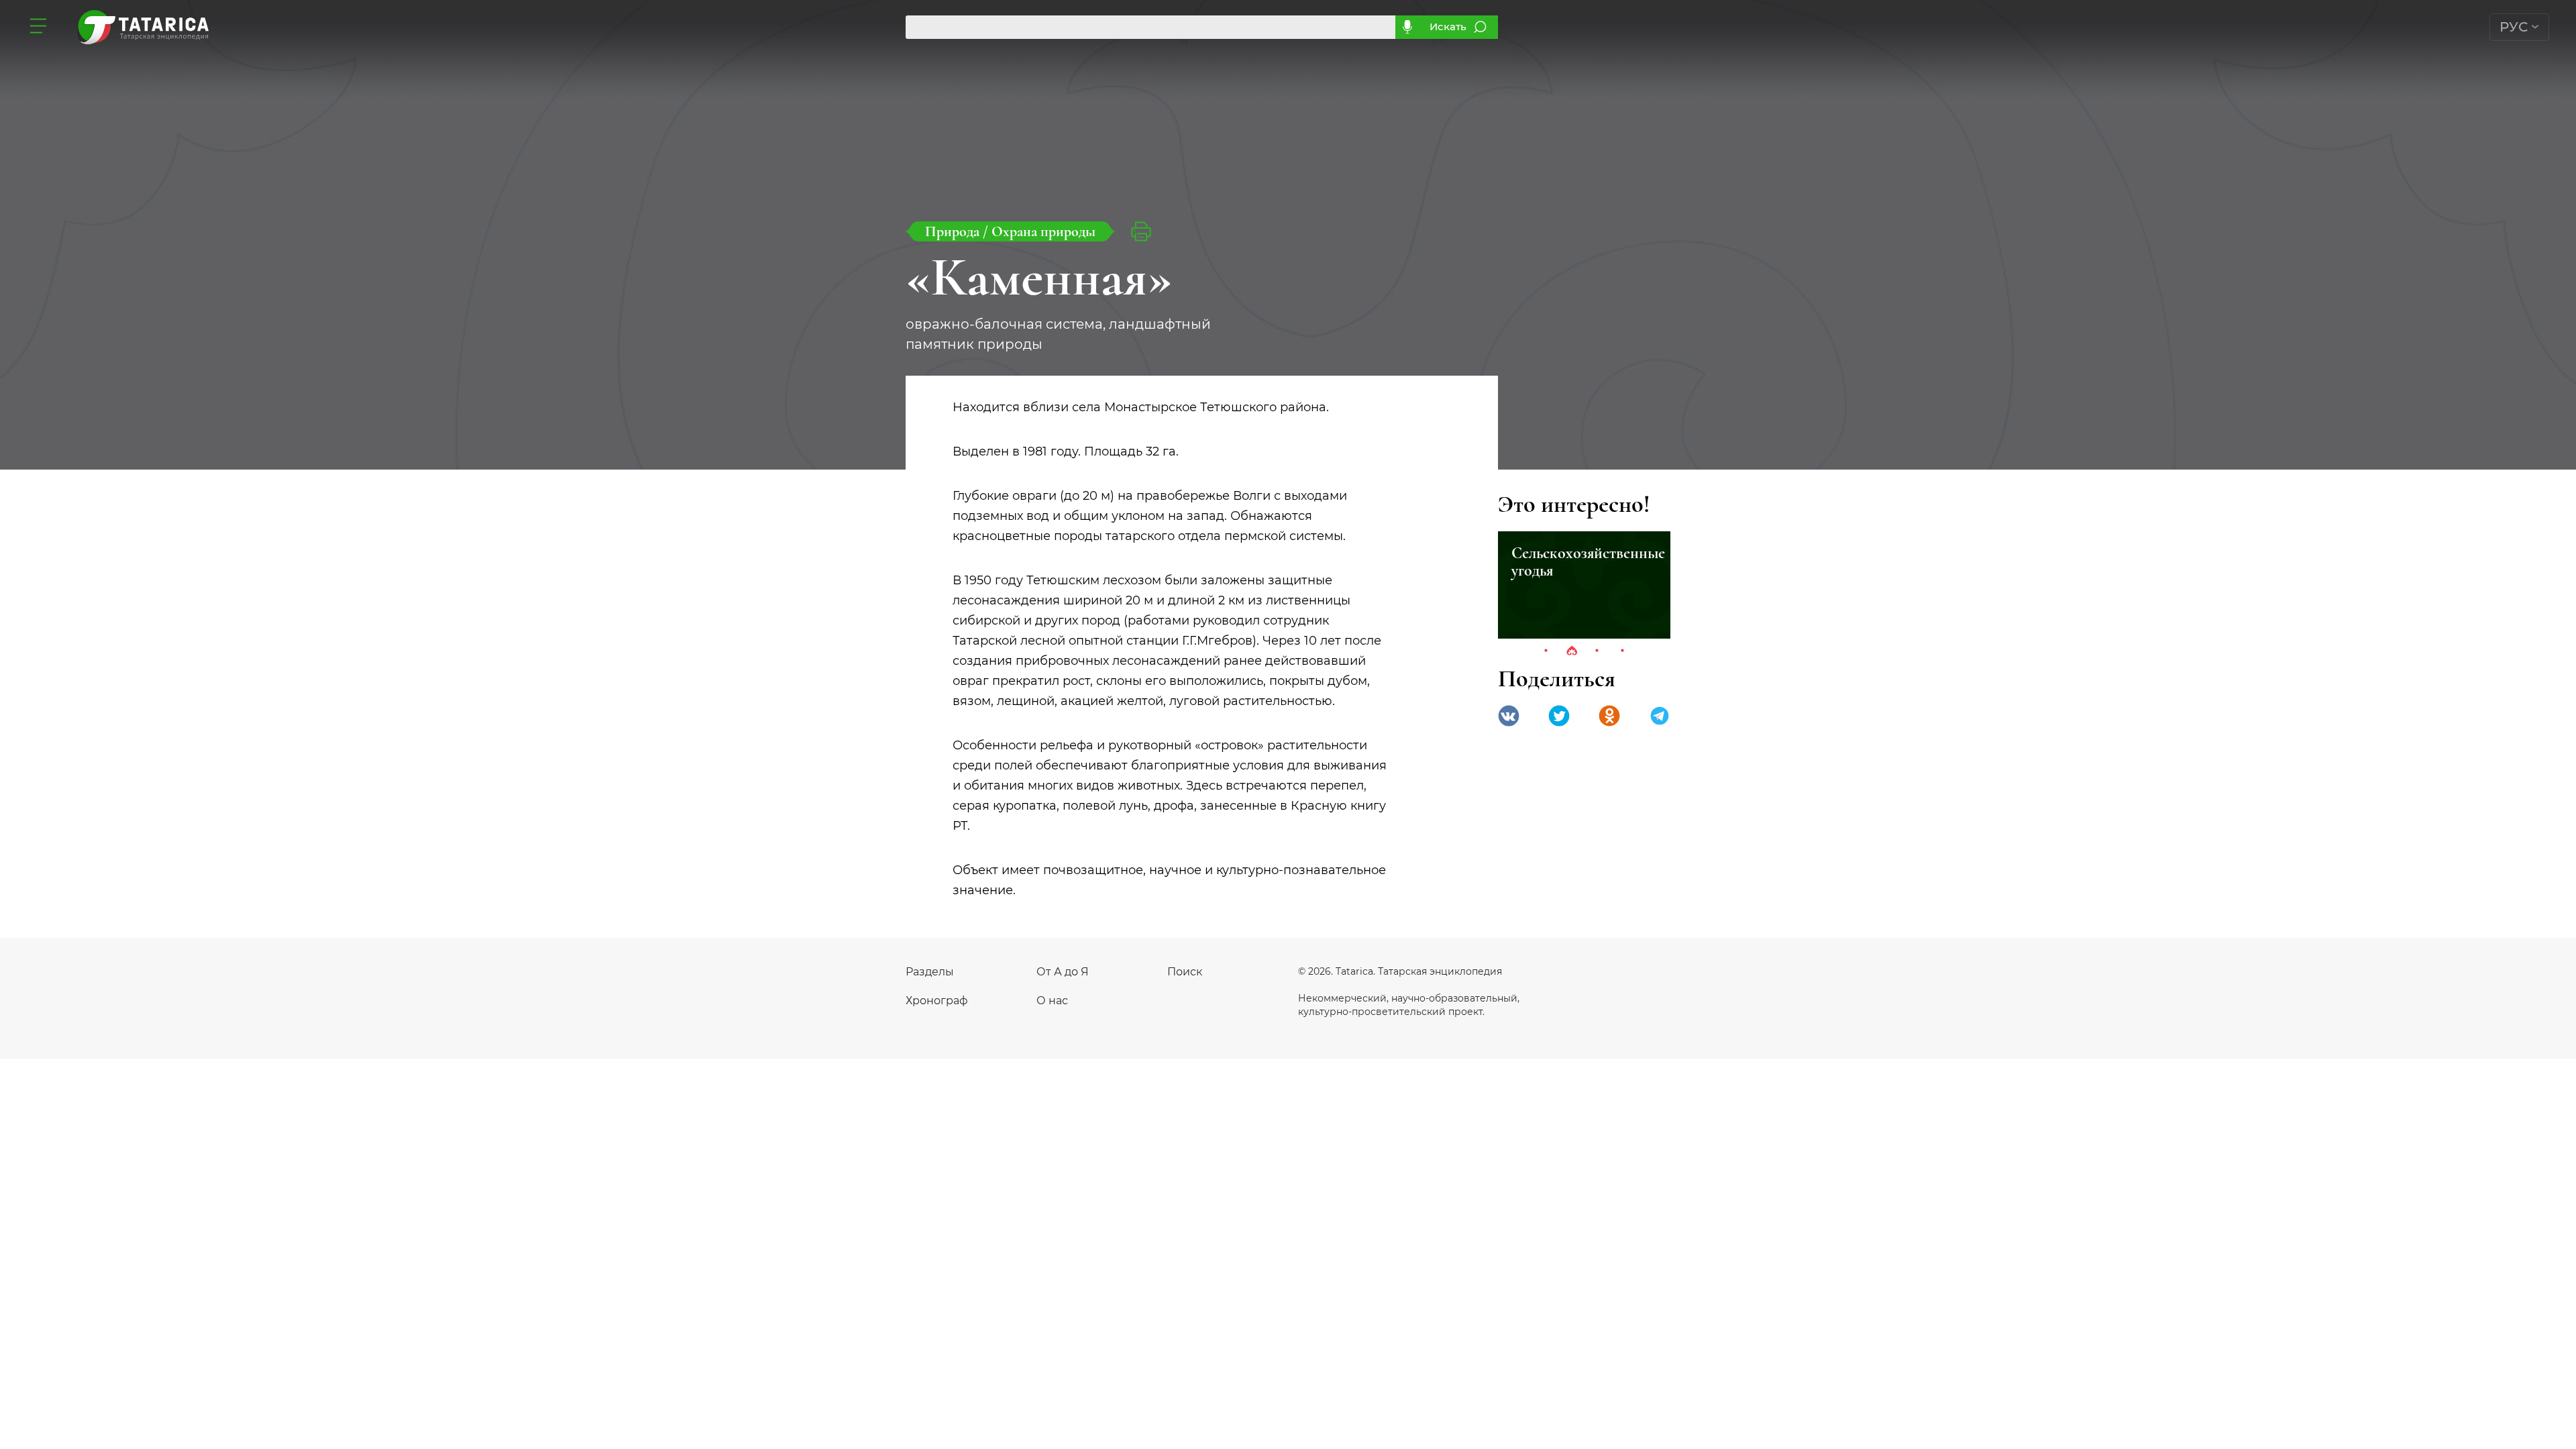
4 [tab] (1623, 651)
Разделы (930, 972)
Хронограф (937, 1001)
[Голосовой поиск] (1407, 27)
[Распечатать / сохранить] (1141, 231)
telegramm (1660, 716)
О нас (1052, 1001)
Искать (1448, 26)
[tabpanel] (1584, 585)
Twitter (1559, 716)
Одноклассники (1609, 716)
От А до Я (1063, 972)
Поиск (1185, 972)
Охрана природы (1043, 231)
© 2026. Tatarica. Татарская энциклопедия (1400, 971)
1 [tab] (1546, 651)
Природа (954, 231)
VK (1509, 716)
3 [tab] (1597, 651)
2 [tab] (1572, 651)
